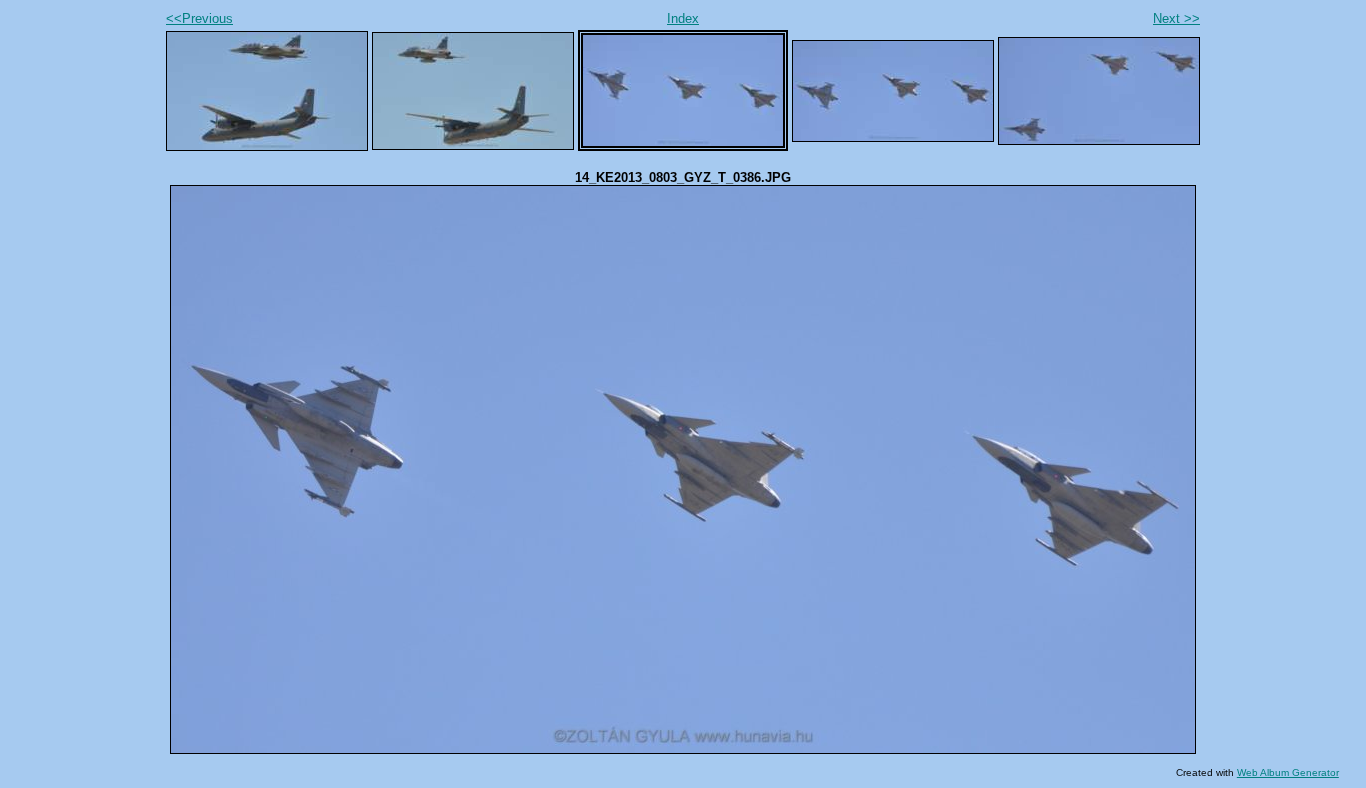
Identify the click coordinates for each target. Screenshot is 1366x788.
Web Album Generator (1288, 772)
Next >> (1176, 18)
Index (683, 18)
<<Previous (199, 18)
